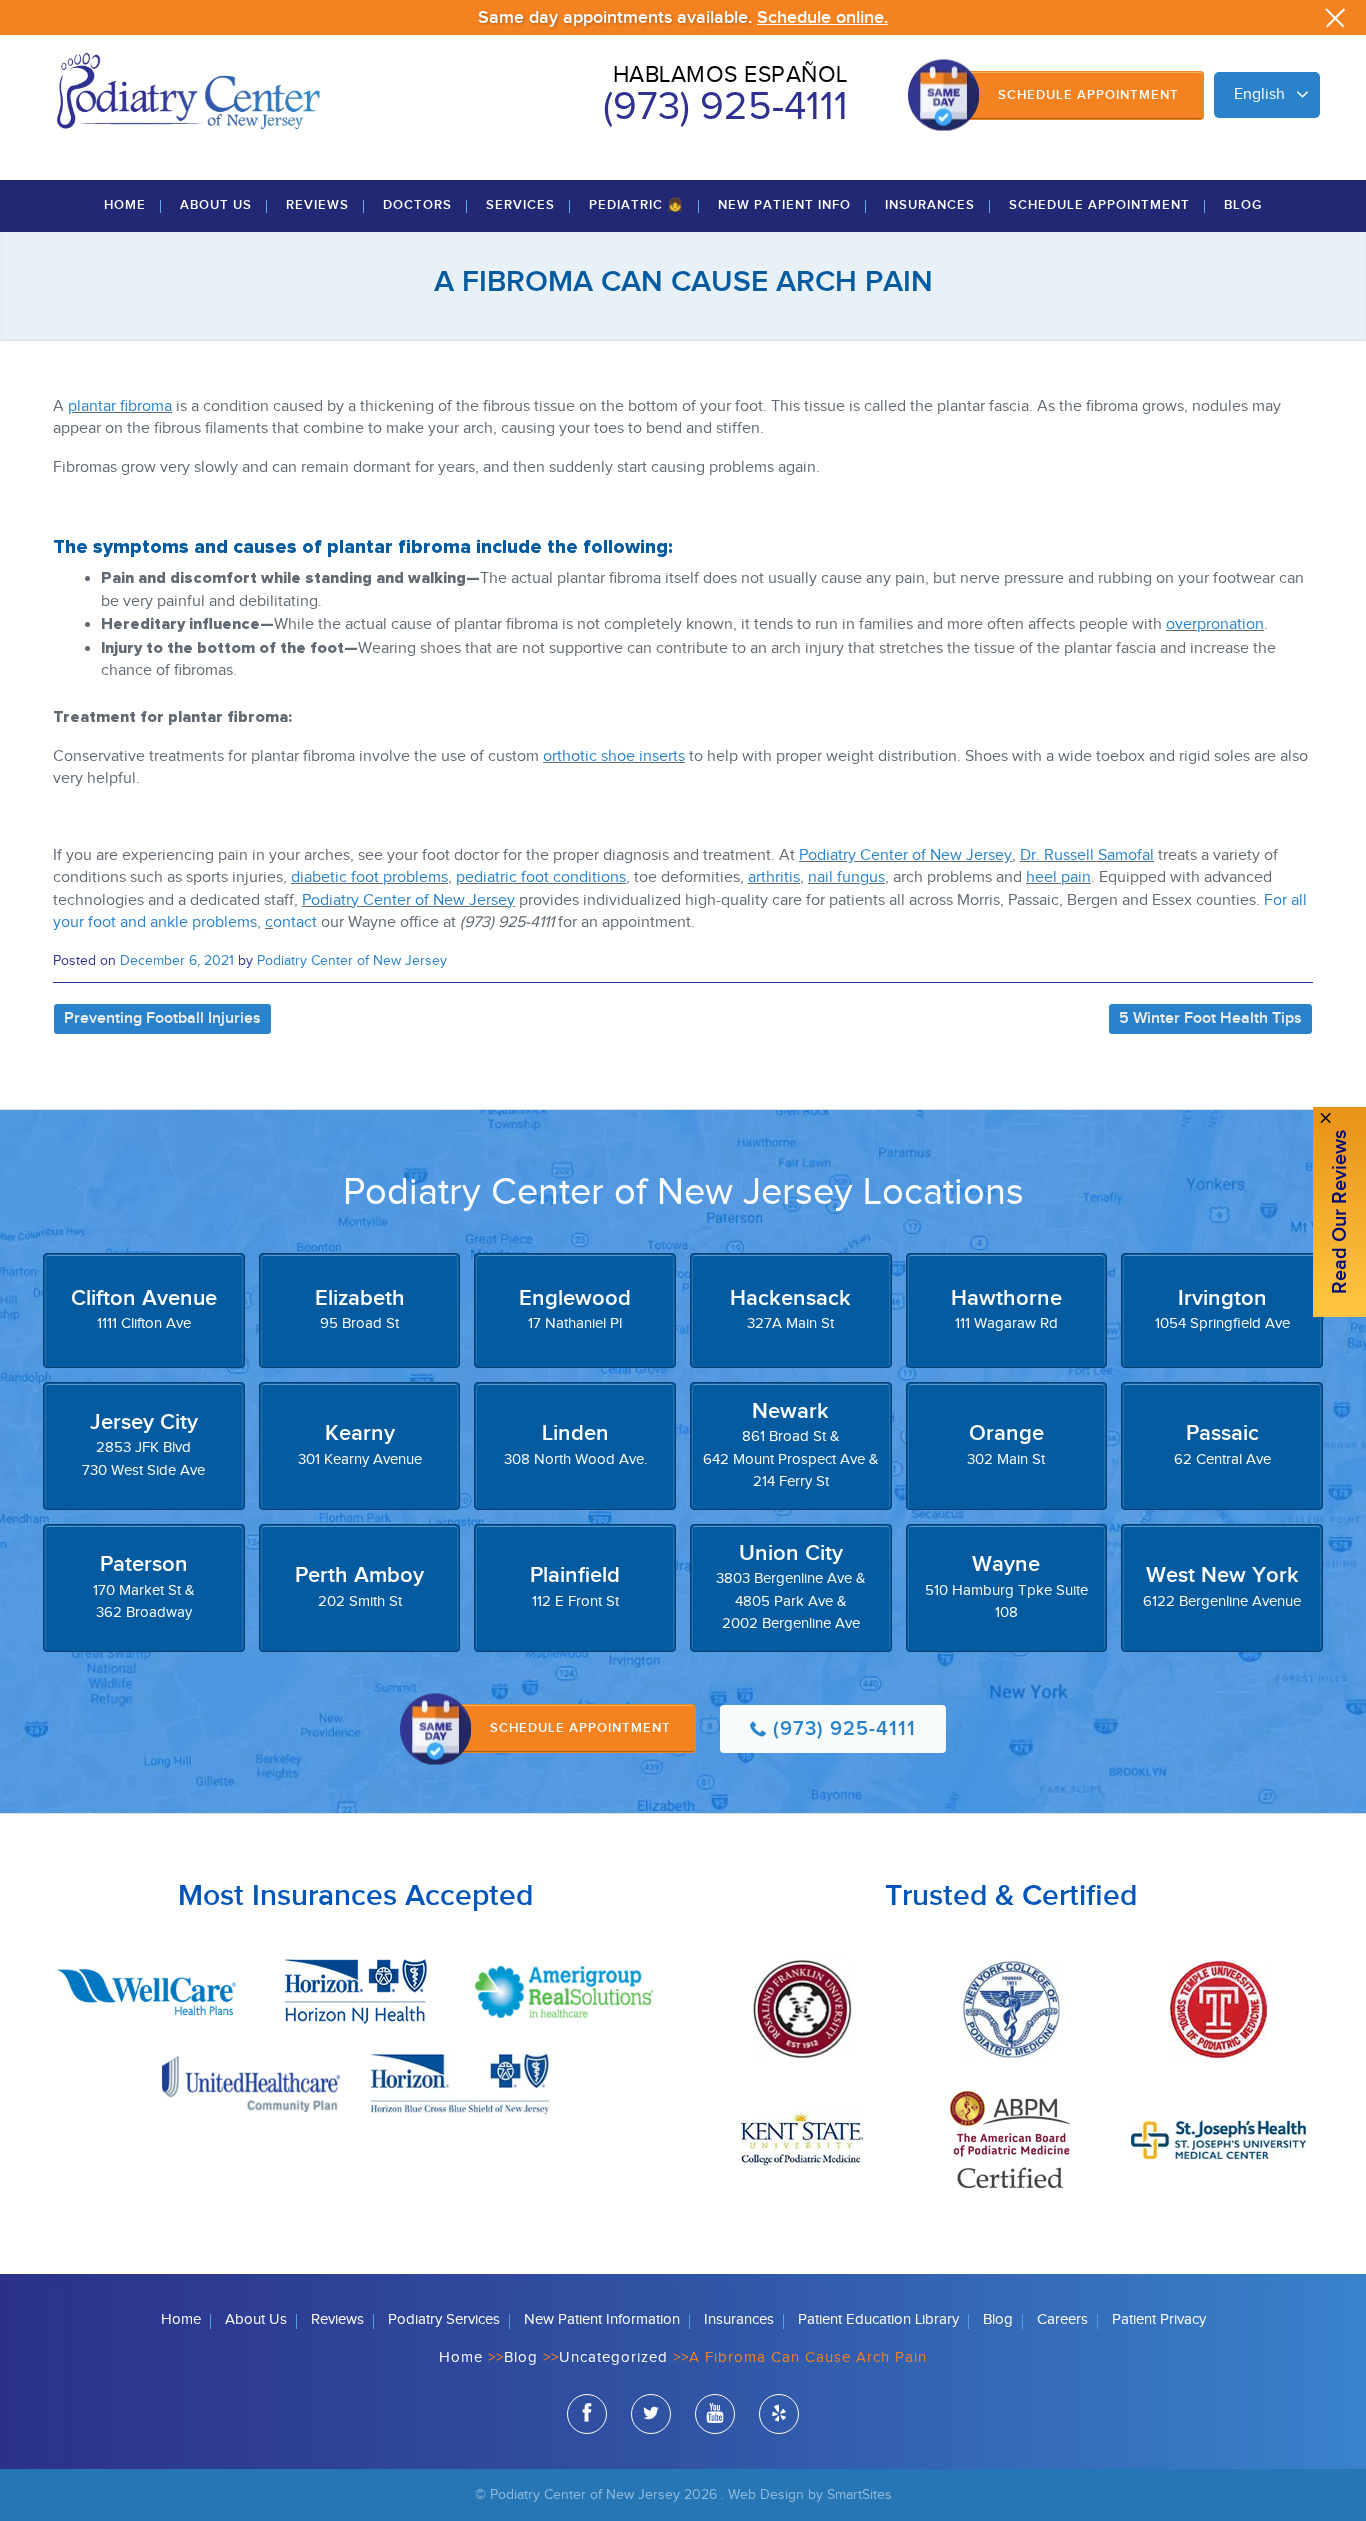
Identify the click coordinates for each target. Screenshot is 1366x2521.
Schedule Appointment (1088, 95)
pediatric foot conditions (541, 877)
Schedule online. (822, 17)
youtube (715, 2414)
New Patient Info (784, 205)
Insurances (930, 205)
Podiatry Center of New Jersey (905, 855)
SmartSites (859, 2494)
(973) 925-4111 (725, 107)
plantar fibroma (120, 406)
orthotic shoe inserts (614, 756)
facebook (587, 2414)
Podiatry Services (444, 2319)
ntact (299, 922)
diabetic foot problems (369, 877)
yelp (779, 2414)
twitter (651, 2414)
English (1259, 94)
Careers (1062, 2319)
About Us (216, 205)
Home (125, 205)
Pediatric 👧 (636, 205)
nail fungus (846, 877)
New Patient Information (602, 2319)
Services (520, 205)
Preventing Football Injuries (162, 1018)
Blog (1243, 205)
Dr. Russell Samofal (1087, 855)
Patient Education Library (878, 2319)
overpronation (1215, 624)
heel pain (1058, 877)
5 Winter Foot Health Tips (1210, 1018)
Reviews (317, 205)
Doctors (417, 205)
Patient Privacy (1159, 2319)
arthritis (774, 877)
